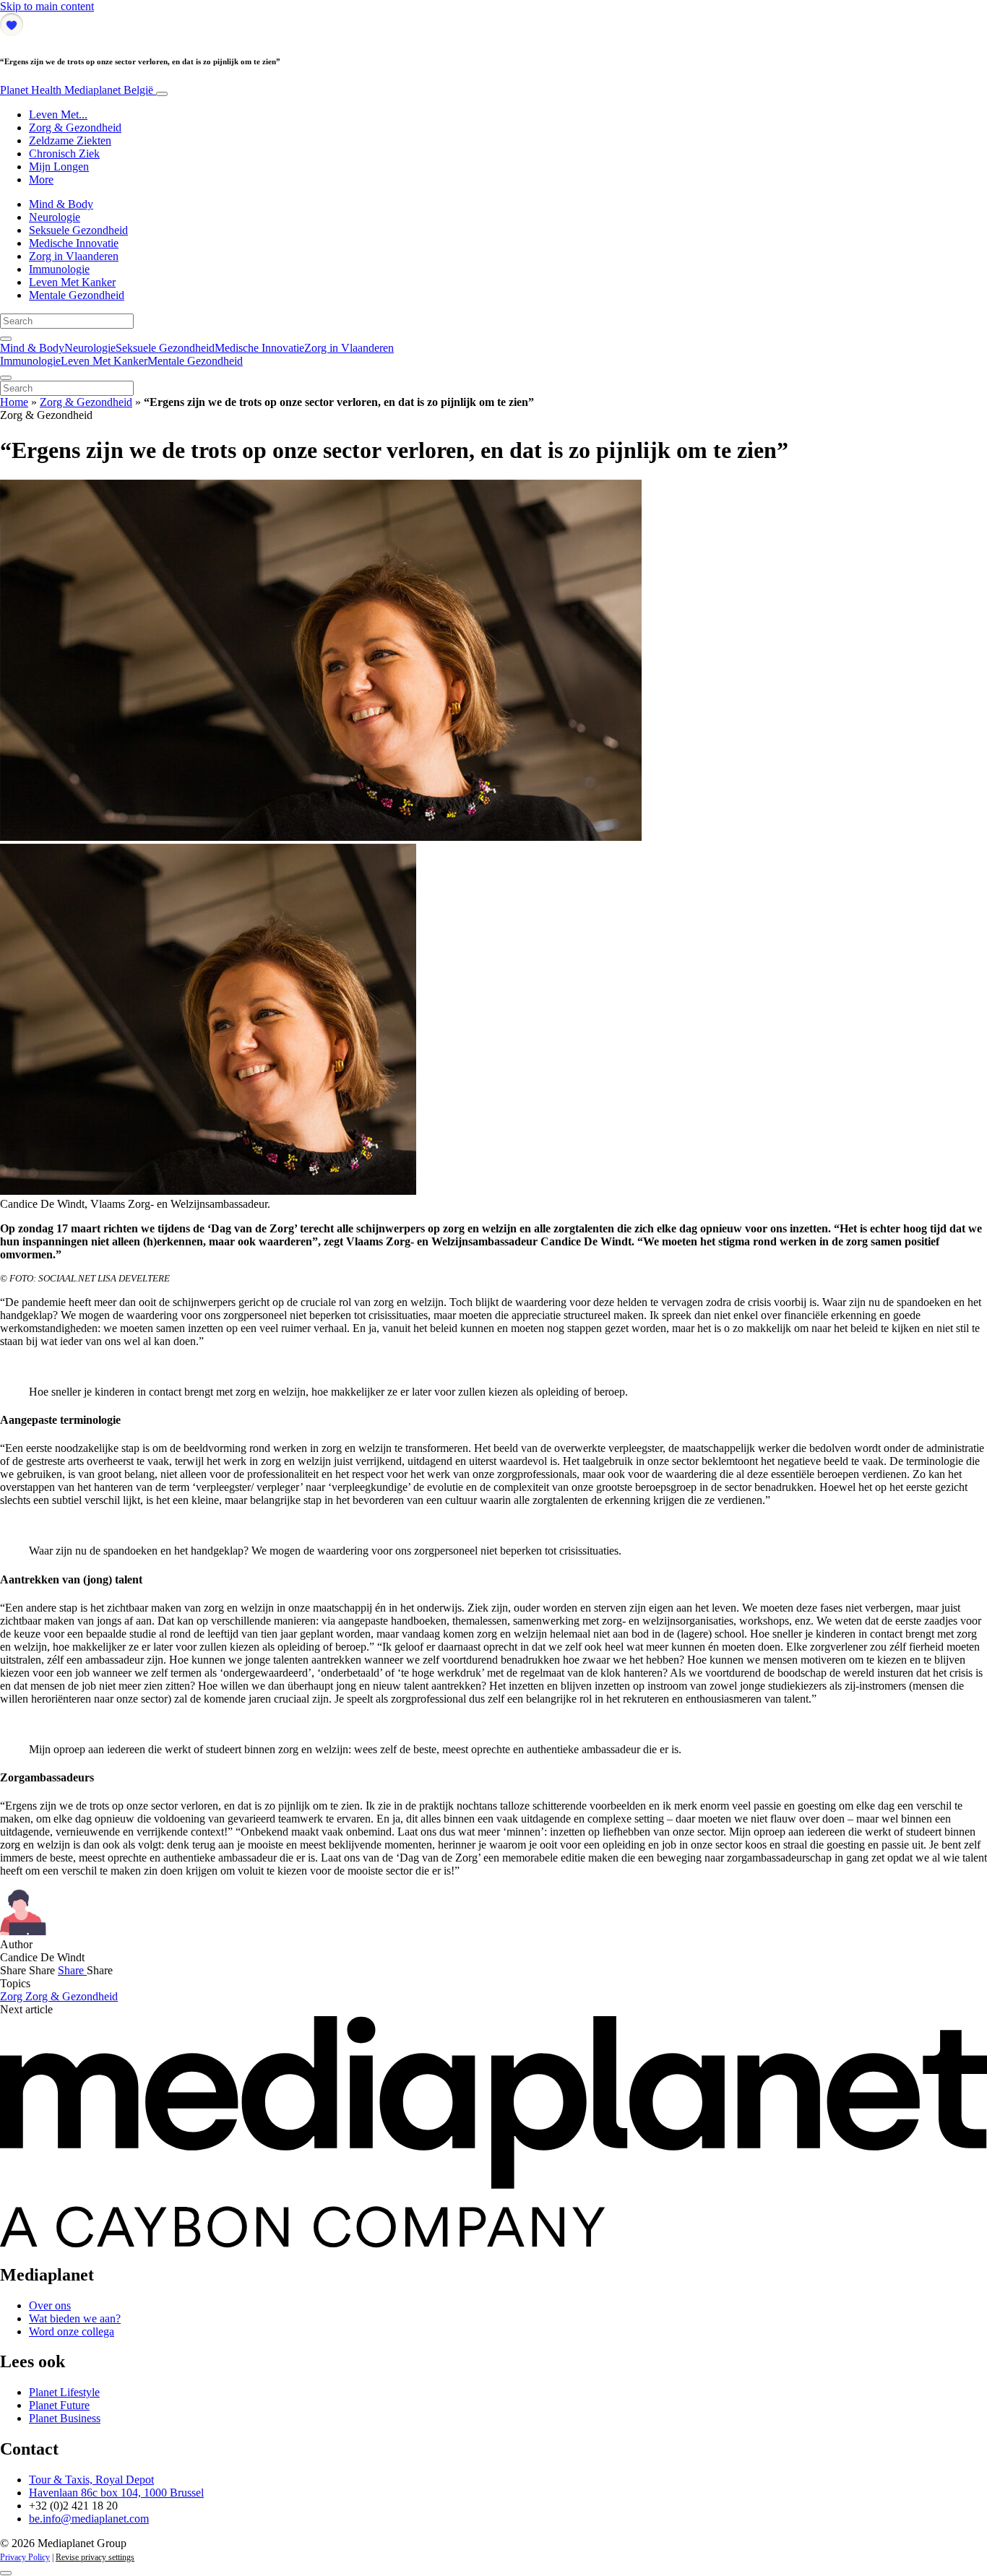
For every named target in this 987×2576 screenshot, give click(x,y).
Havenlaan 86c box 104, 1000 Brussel (116, 2493)
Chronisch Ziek (64, 154)
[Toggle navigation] (162, 94)
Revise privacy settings (95, 2557)
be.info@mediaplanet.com (89, 2519)
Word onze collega (72, 2331)
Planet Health (77, 90)
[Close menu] (6, 378)
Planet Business (65, 2418)
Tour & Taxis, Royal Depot (91, 2480)
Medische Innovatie (74, 243)
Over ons (50, 2305)
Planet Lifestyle (64, 2392)
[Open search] (6, 339)
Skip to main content (47, 6)
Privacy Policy (25, 2557)
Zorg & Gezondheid (75, 127)
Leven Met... (58, 114)
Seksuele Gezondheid (78, 230)
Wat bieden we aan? (75, 2318)
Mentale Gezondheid (77, 295)
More (41, 180)
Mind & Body (61, 204)
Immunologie (59, 269)
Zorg (13, 1996)
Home (14, 402)
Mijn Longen (59, 167)
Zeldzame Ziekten (70, 141)
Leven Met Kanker (72, 282)
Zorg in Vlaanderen (74, 256)
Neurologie (55, 217)
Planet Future (59, 2405)
